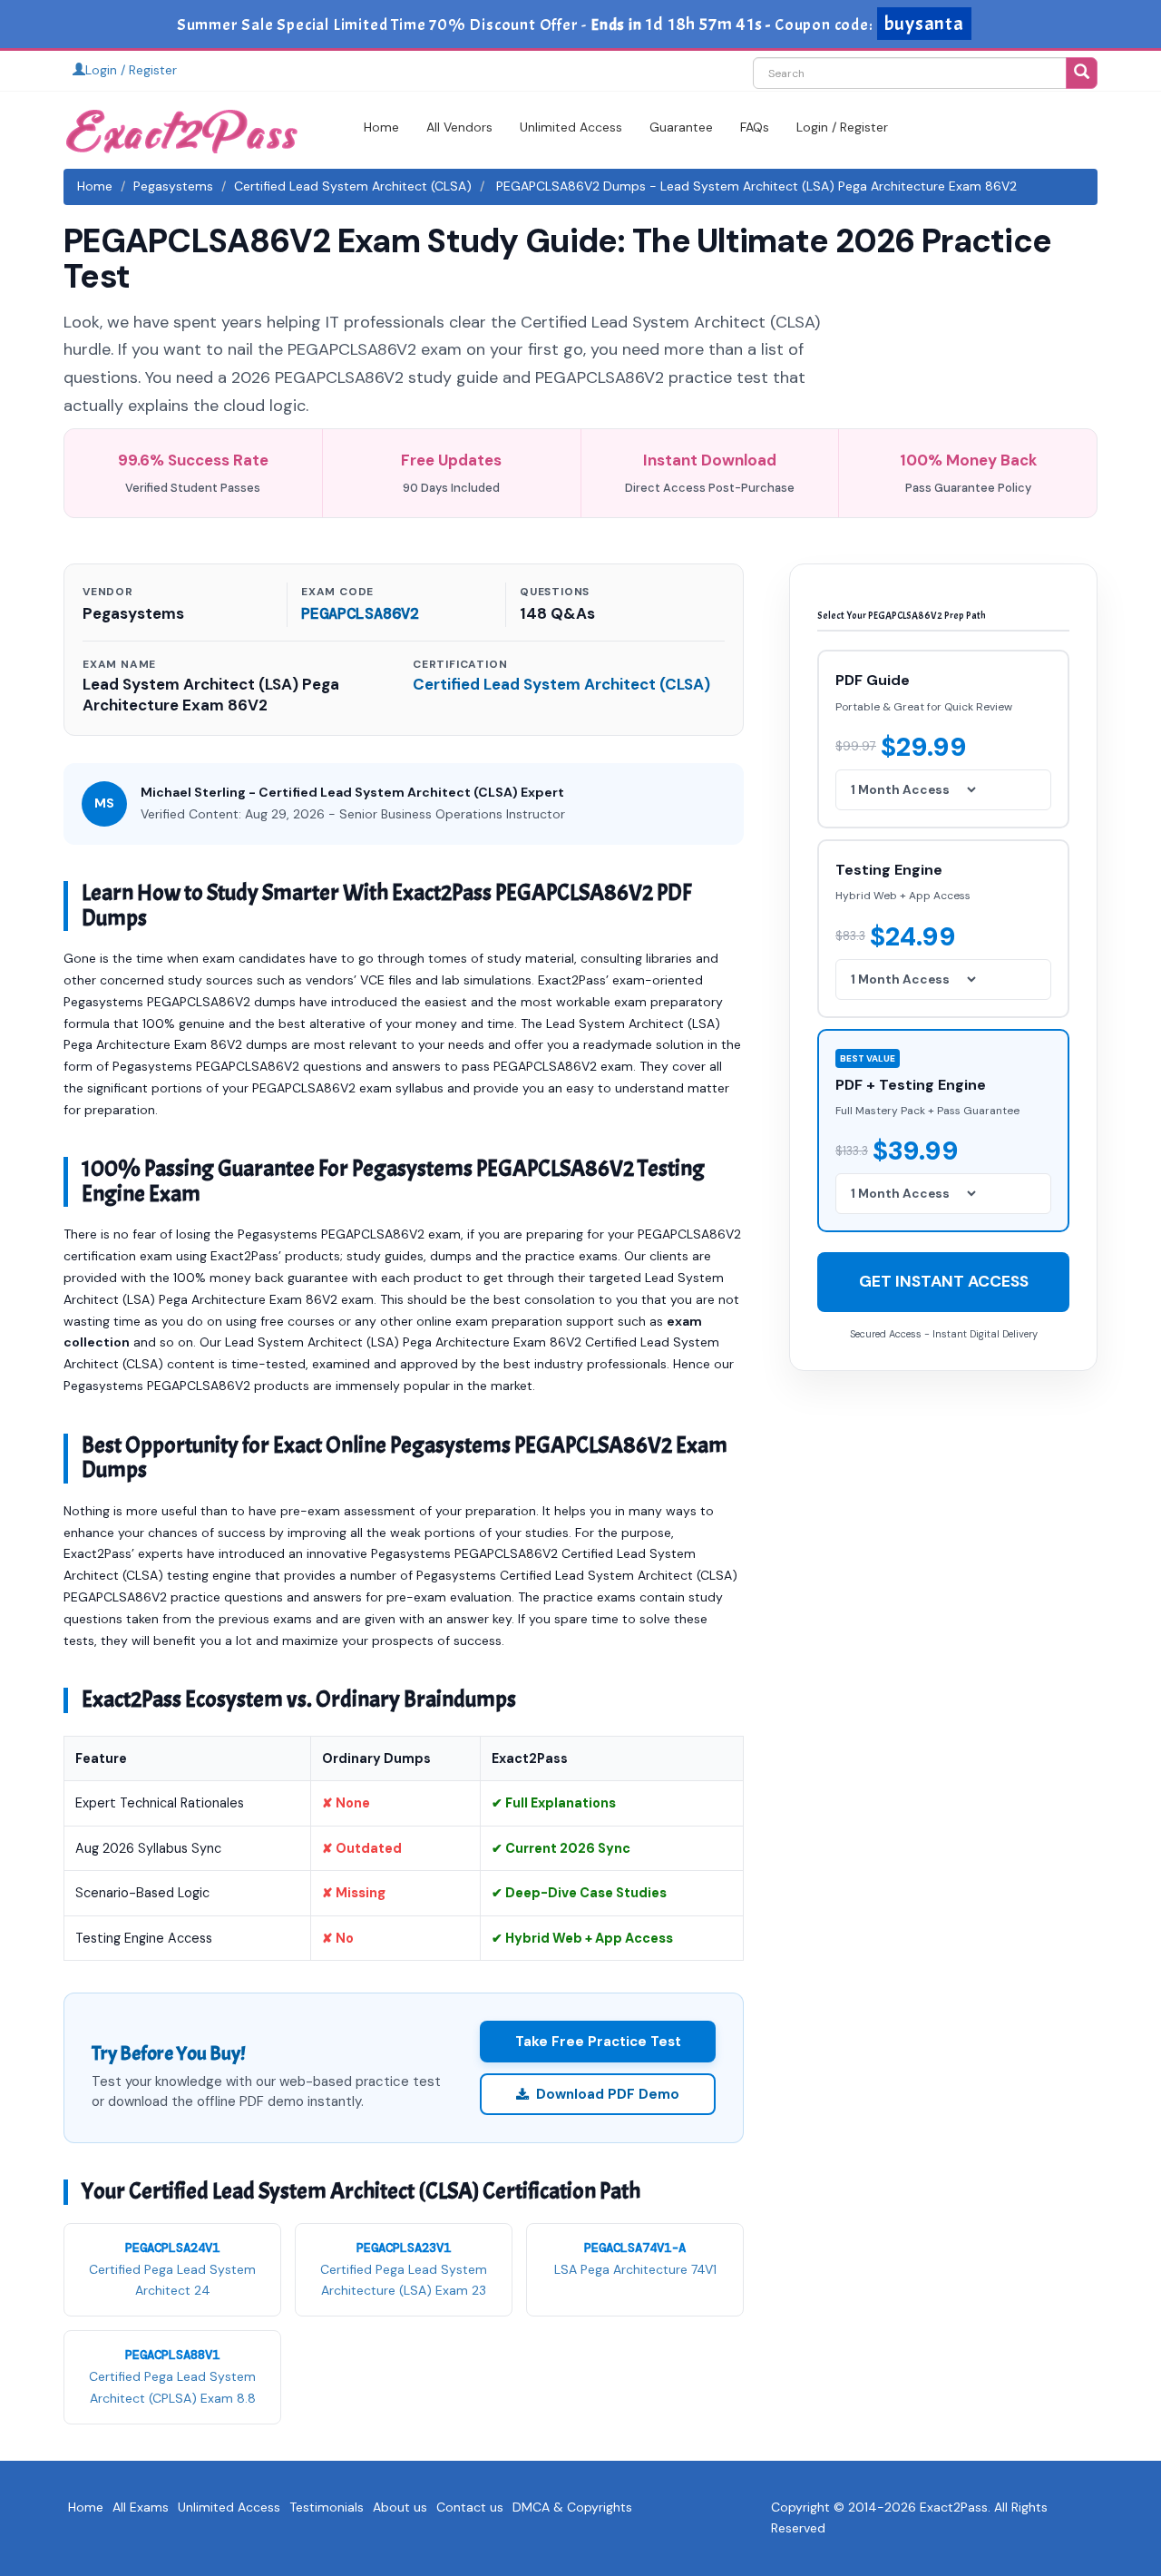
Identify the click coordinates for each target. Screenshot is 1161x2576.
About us (400, 2507)
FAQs (755, 127)
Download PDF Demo (608, 2094)
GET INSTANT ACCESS (944, 1281)
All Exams (141, 2507)
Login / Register (131, 70)
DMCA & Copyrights (572, 2507)
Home (381, 127)
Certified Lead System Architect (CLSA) (353, 186)
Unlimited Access (571, 127)
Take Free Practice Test (598, 2042)
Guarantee (681, 127)
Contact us (470, 2507)
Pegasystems (173, 186)
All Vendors (459, 127)
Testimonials (327, 2507)
